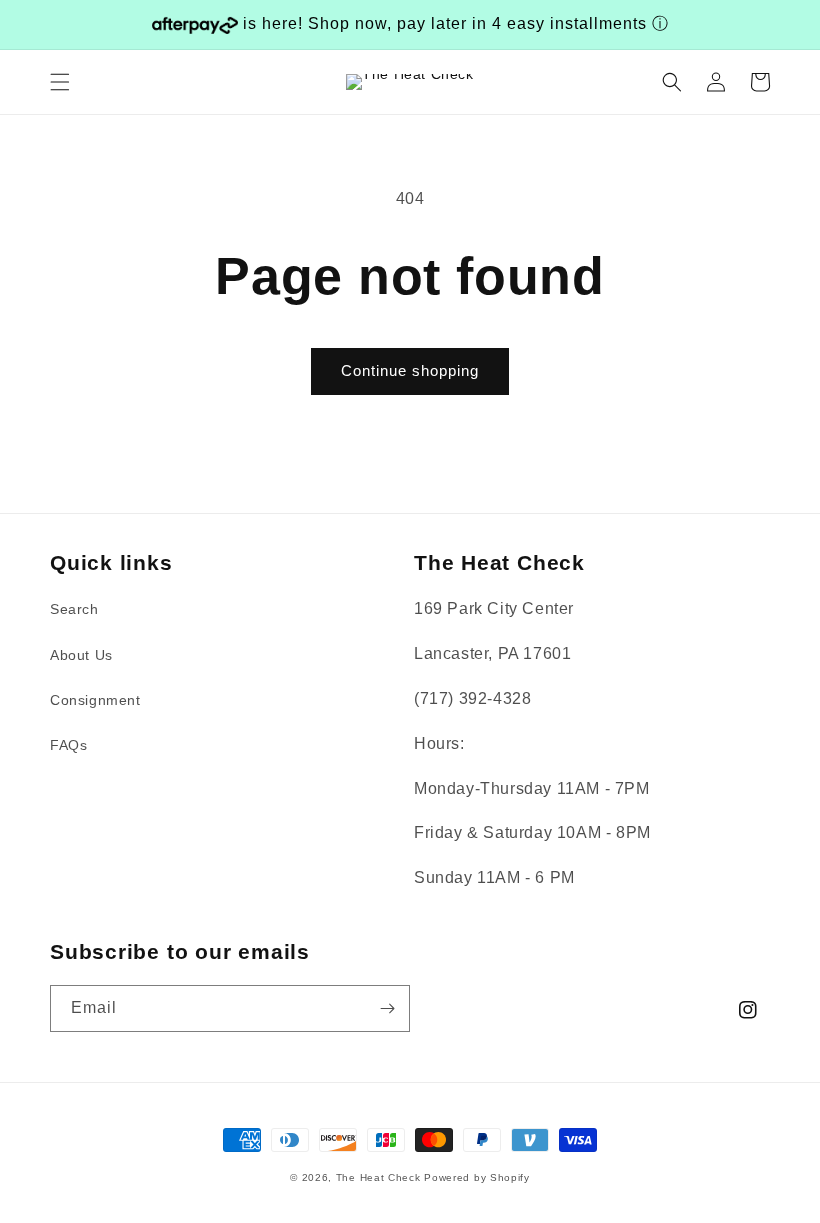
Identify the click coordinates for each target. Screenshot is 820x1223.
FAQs (68, 745)
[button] (60, 82)
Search (74, 609)
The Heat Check (378, 1177)
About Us (81, 655)
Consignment (95, 700)
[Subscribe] (387, 1008)
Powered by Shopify (477, 1177)
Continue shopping (410, 370)
